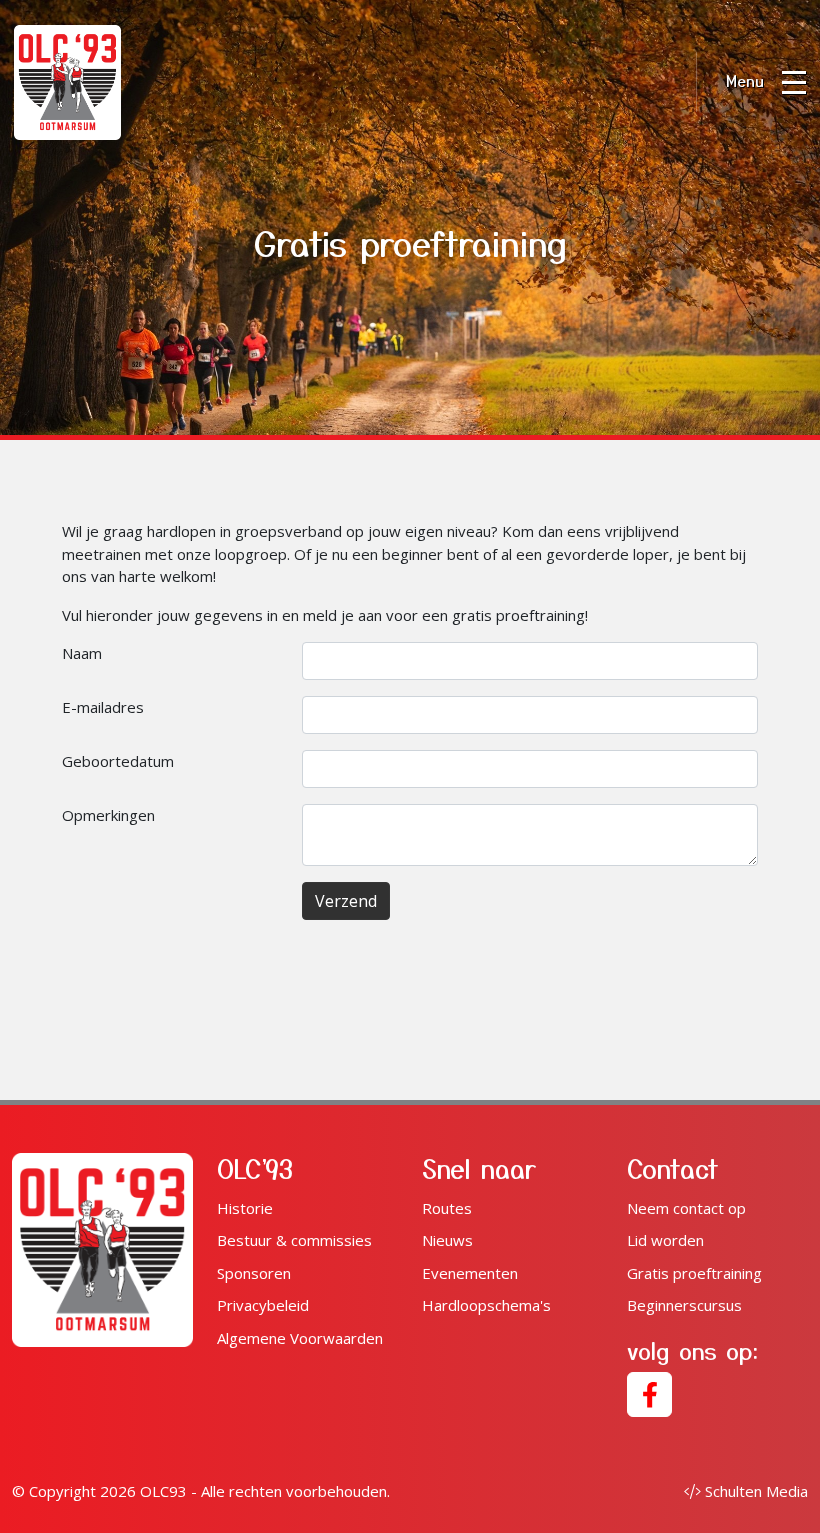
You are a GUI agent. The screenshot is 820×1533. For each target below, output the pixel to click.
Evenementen (470, 1273)
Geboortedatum (118, 761)
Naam (82, 653)
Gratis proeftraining (694, 1273)
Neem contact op (686, 1208)
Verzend (346, 901)
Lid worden (665, 1240)
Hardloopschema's (486, 1305)
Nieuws (447, 1240)
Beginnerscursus (684, 1305)
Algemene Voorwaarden (300, 1338)
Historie (245, 1208)
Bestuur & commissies (294, 1240)
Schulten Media (756, 1491)
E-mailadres (103, 707)
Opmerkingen (108, 815)
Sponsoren (254, 1273)
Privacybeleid (263, 1305)
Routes (447, 1208)
